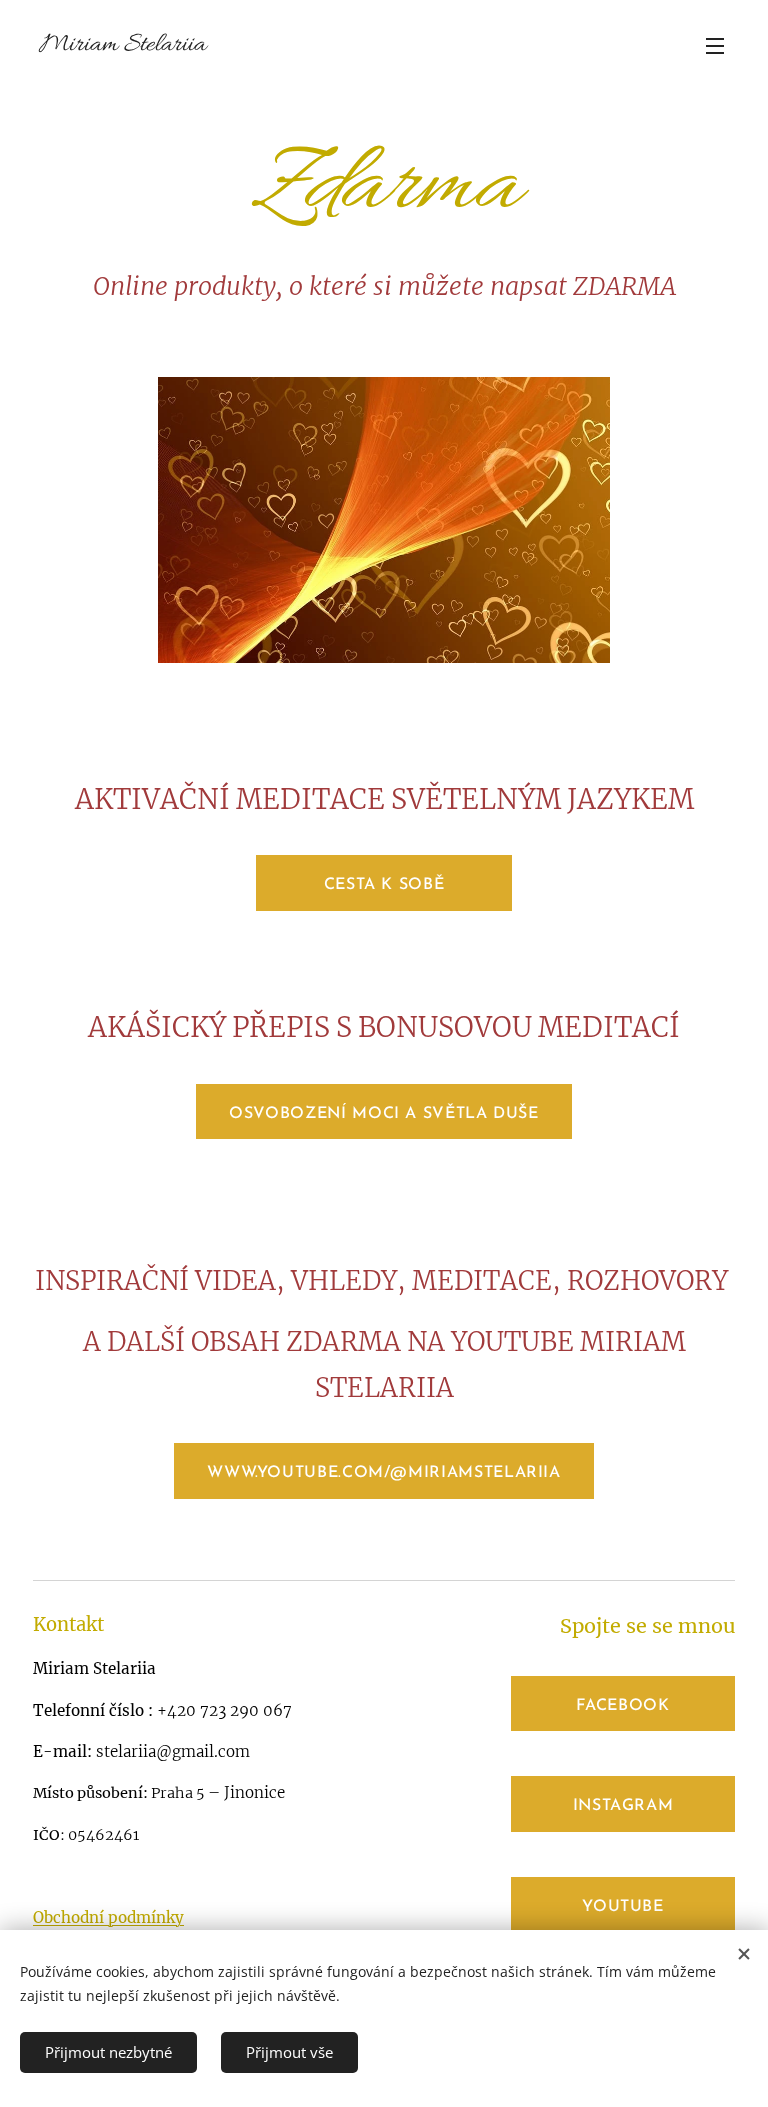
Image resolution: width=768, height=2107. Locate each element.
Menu (715, 45)
